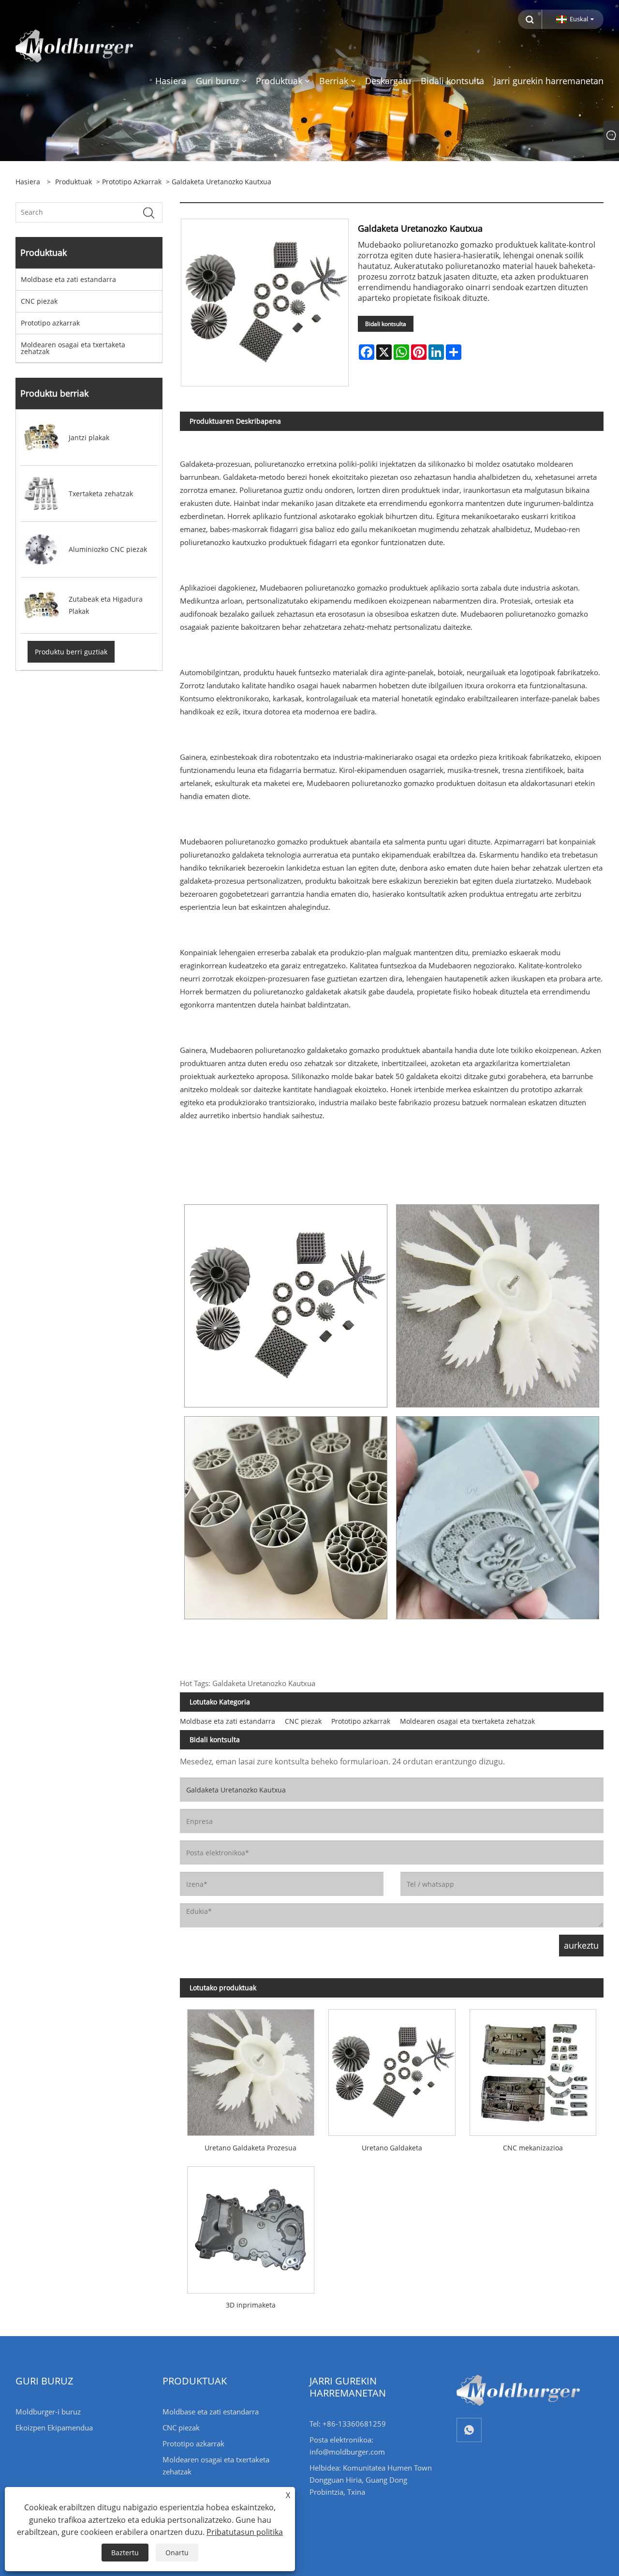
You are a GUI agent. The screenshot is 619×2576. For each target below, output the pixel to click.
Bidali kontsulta (386, 324)
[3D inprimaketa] (251, 2227)
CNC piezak (39, 301)
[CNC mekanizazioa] (533, 2069)
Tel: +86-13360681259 (348, 2424)
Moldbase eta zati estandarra (68, 279)
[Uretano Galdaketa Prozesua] (251, 2069)
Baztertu (125, 2553)
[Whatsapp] (469, 2430)
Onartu (177, 2553)
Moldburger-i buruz (48, 2412)
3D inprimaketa (251, 2305)
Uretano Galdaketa (392, 2148)
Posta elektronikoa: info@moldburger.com (347, 2446)
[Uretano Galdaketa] (392, 2069)
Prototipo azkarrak (132, 182)
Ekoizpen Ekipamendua (54, 2428)
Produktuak (74, 182)
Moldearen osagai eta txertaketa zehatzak (73, 348)
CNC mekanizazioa (533, 2148)
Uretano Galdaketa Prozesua (251, 2148)
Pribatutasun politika (245, 2532)
